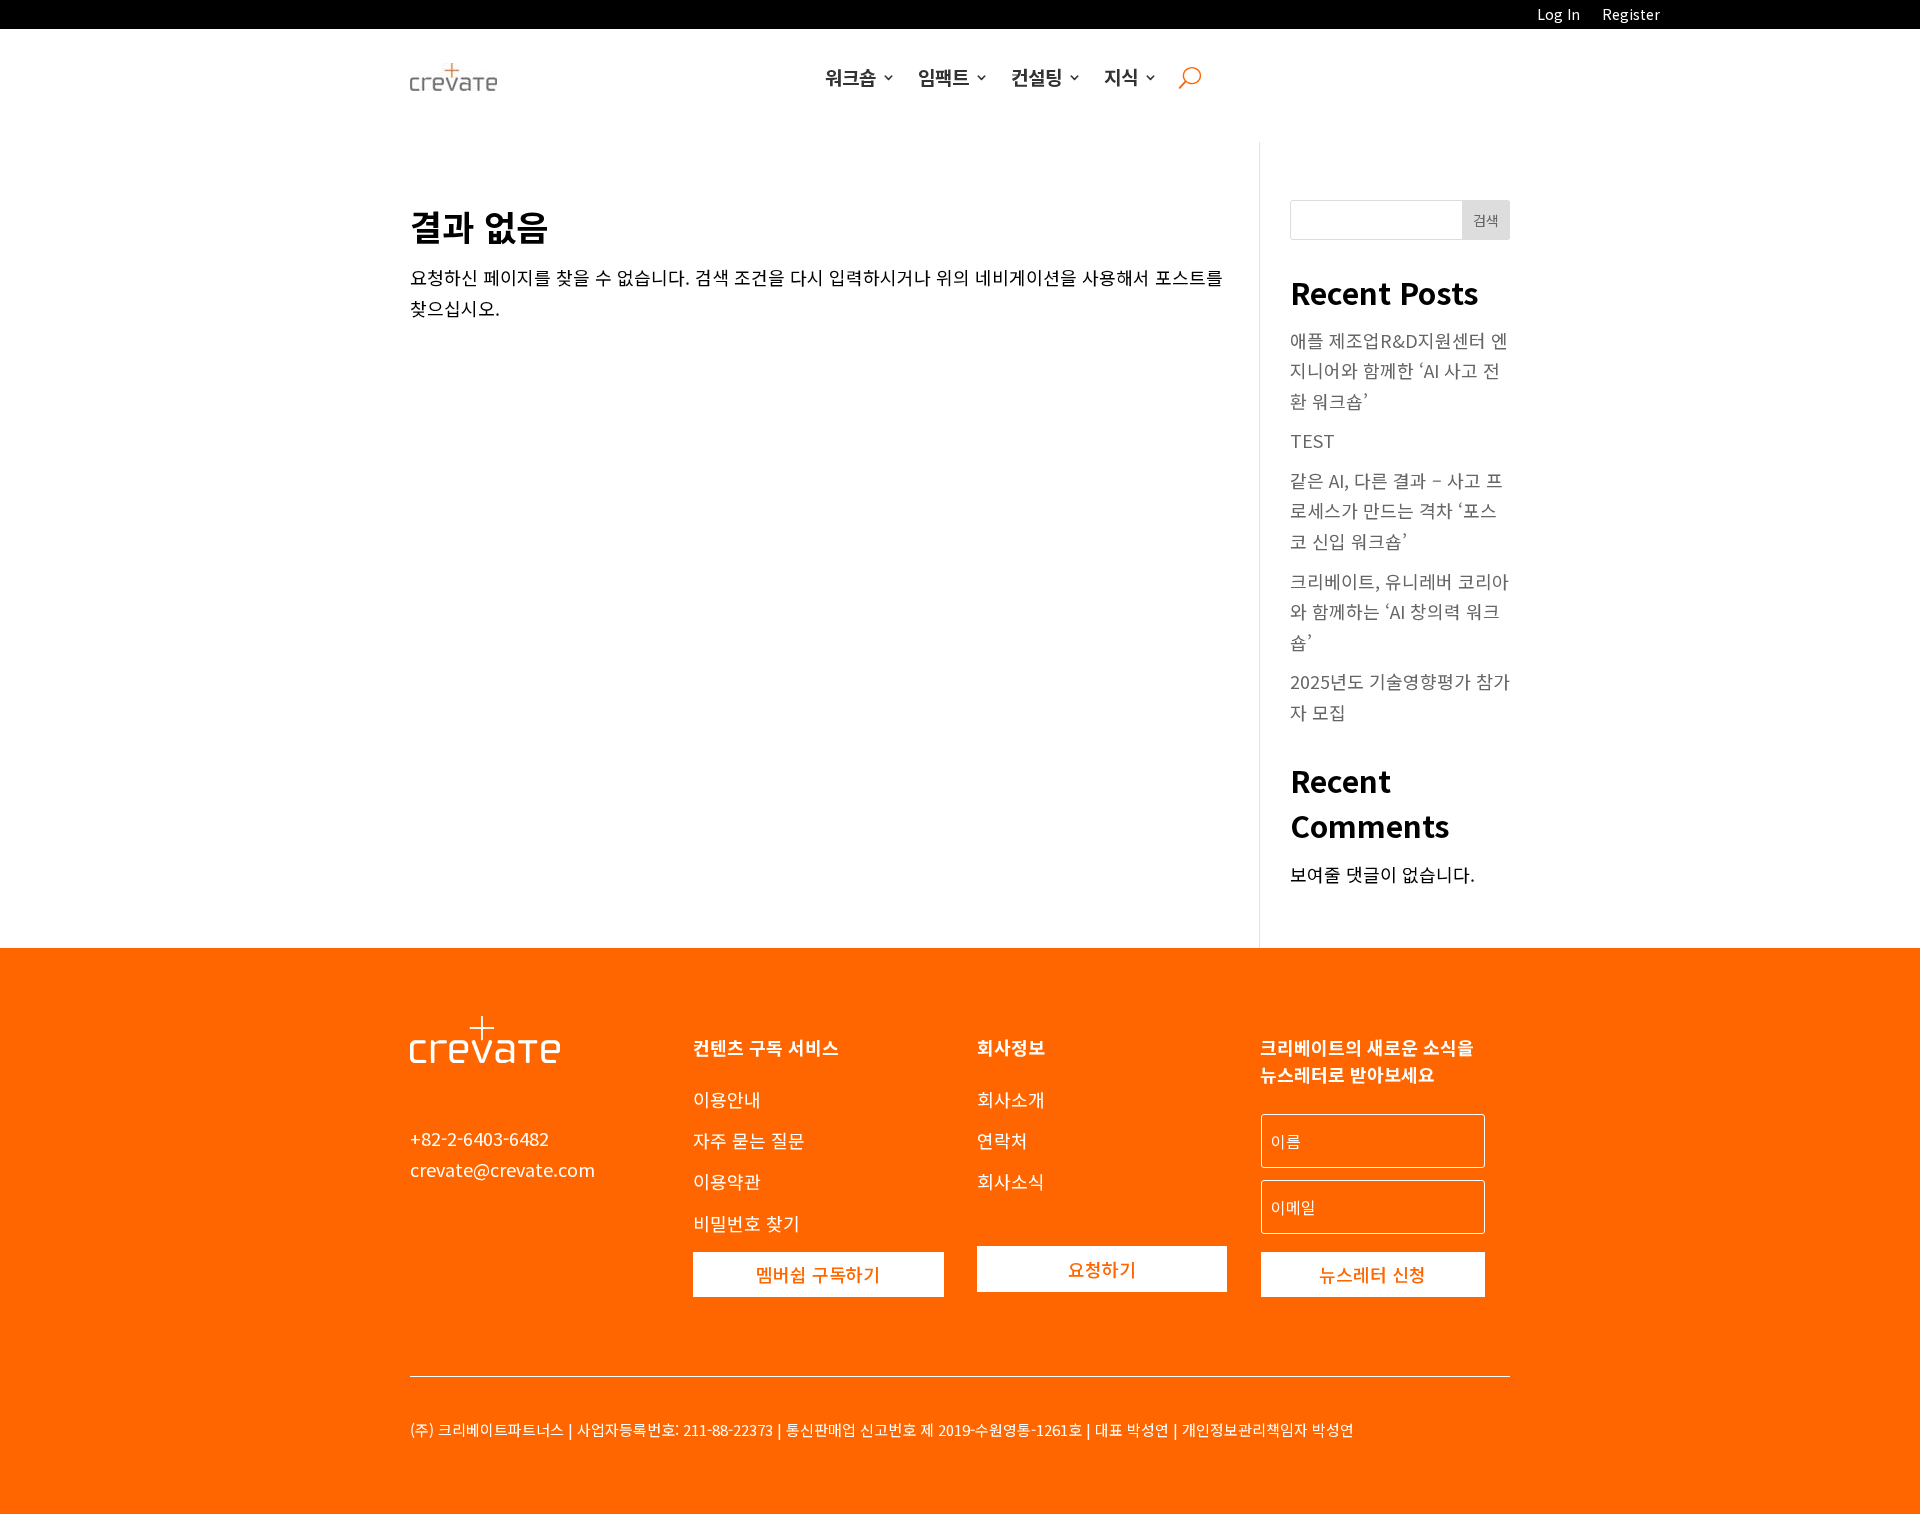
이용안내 (727, 1099)
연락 (994, 1140)
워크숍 (850, 76)
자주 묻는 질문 (749, 1140)
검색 (1486, 220)
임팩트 (943, 76)
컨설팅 (1036, 76)
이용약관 (727, 1181)
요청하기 (1102, 1269)
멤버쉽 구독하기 (818, 1274)
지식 (1121, 76)
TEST (1312, 440)
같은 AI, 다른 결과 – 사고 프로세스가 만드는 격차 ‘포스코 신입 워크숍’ (1396, 510)
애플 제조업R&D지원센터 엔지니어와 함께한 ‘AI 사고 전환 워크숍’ (1399, 370)
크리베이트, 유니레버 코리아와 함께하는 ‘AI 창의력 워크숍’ (1399, 611)
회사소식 (1011, 1181)
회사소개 (1011, 1099)
